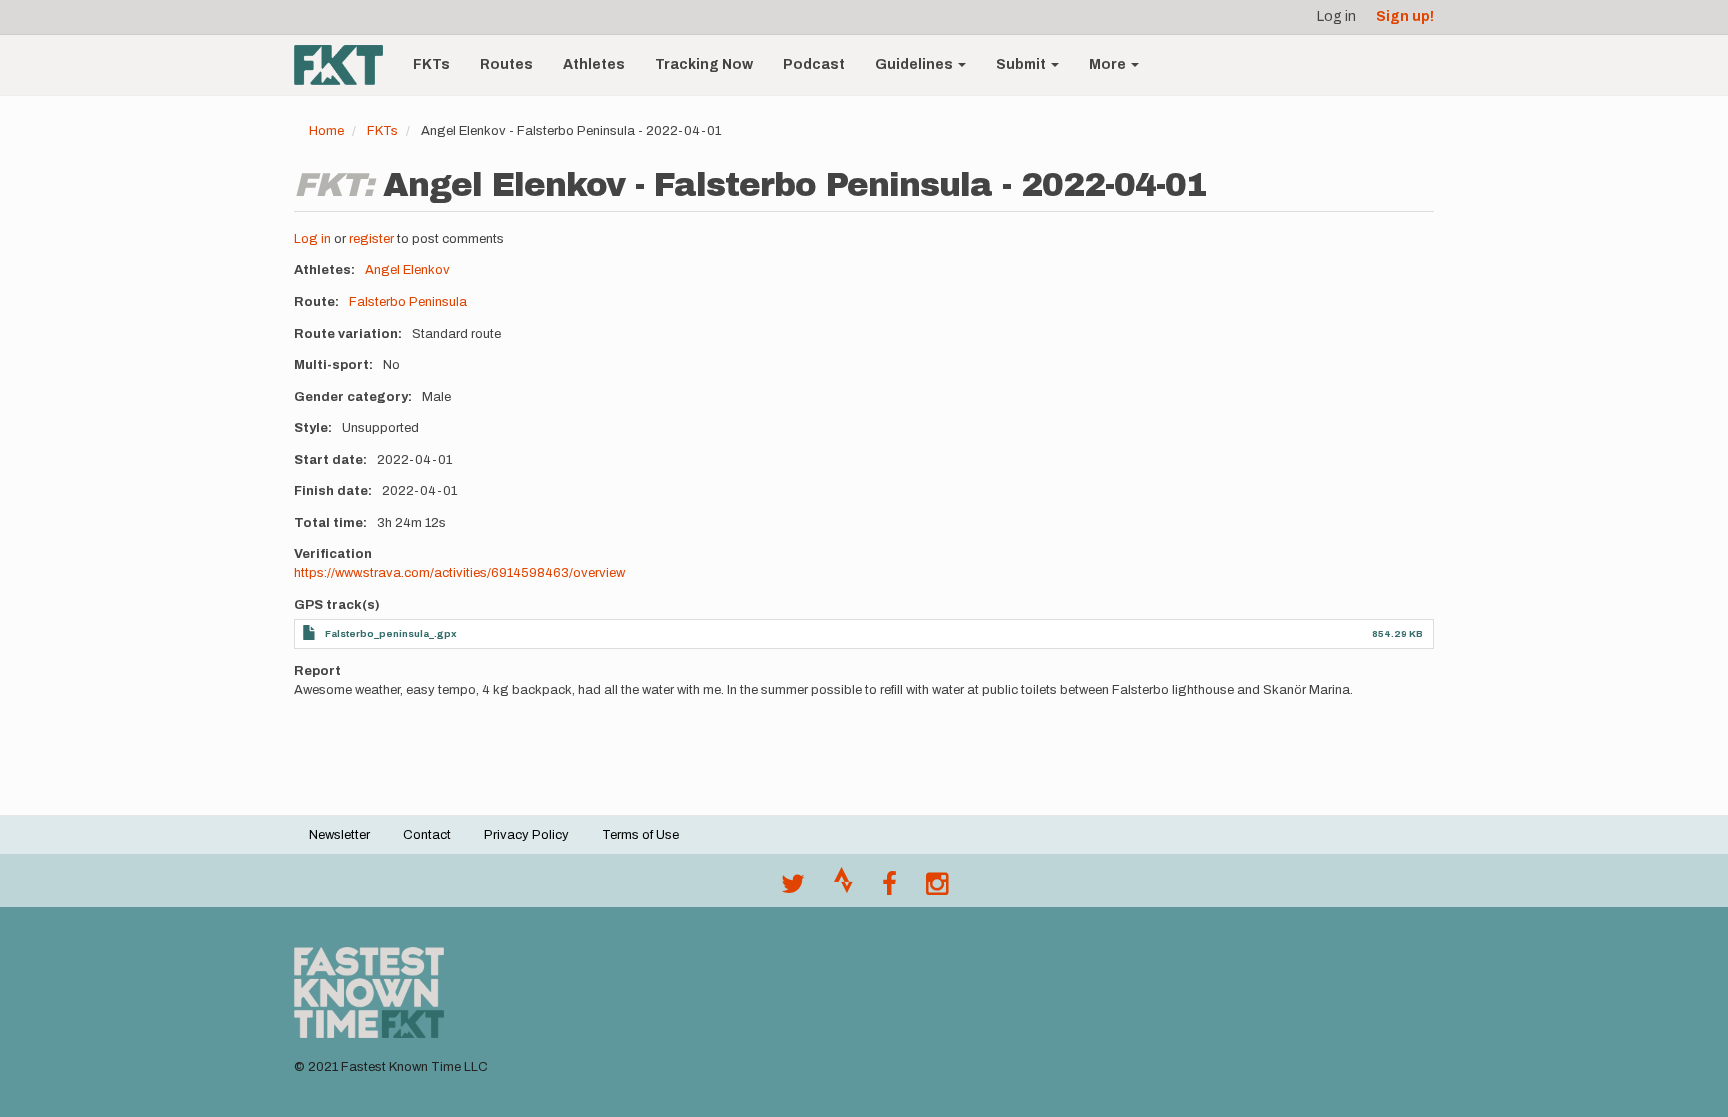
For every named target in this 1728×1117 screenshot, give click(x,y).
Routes (506, 64)
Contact (427, 835)
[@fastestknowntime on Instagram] (937, 889)
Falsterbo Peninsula (408, 302)
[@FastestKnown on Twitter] (793, 889)
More (1109, 64)
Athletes (594, 64)
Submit (1022, 64)
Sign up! (1405, 16)
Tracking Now (704, 64)
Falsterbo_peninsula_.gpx (391, 633)
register (371, 239)
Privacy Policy (526, 835)
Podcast (814, 64)
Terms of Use (640, 835)
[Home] (346, 65)
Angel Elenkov (407, 270)
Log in (1336, 16)
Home (326, 131)
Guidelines (915, 64)
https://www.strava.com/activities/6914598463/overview (459, 573)
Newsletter (339, 835)
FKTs (431, 64)
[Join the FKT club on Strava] (843, 889)
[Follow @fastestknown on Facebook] (889, 889)
